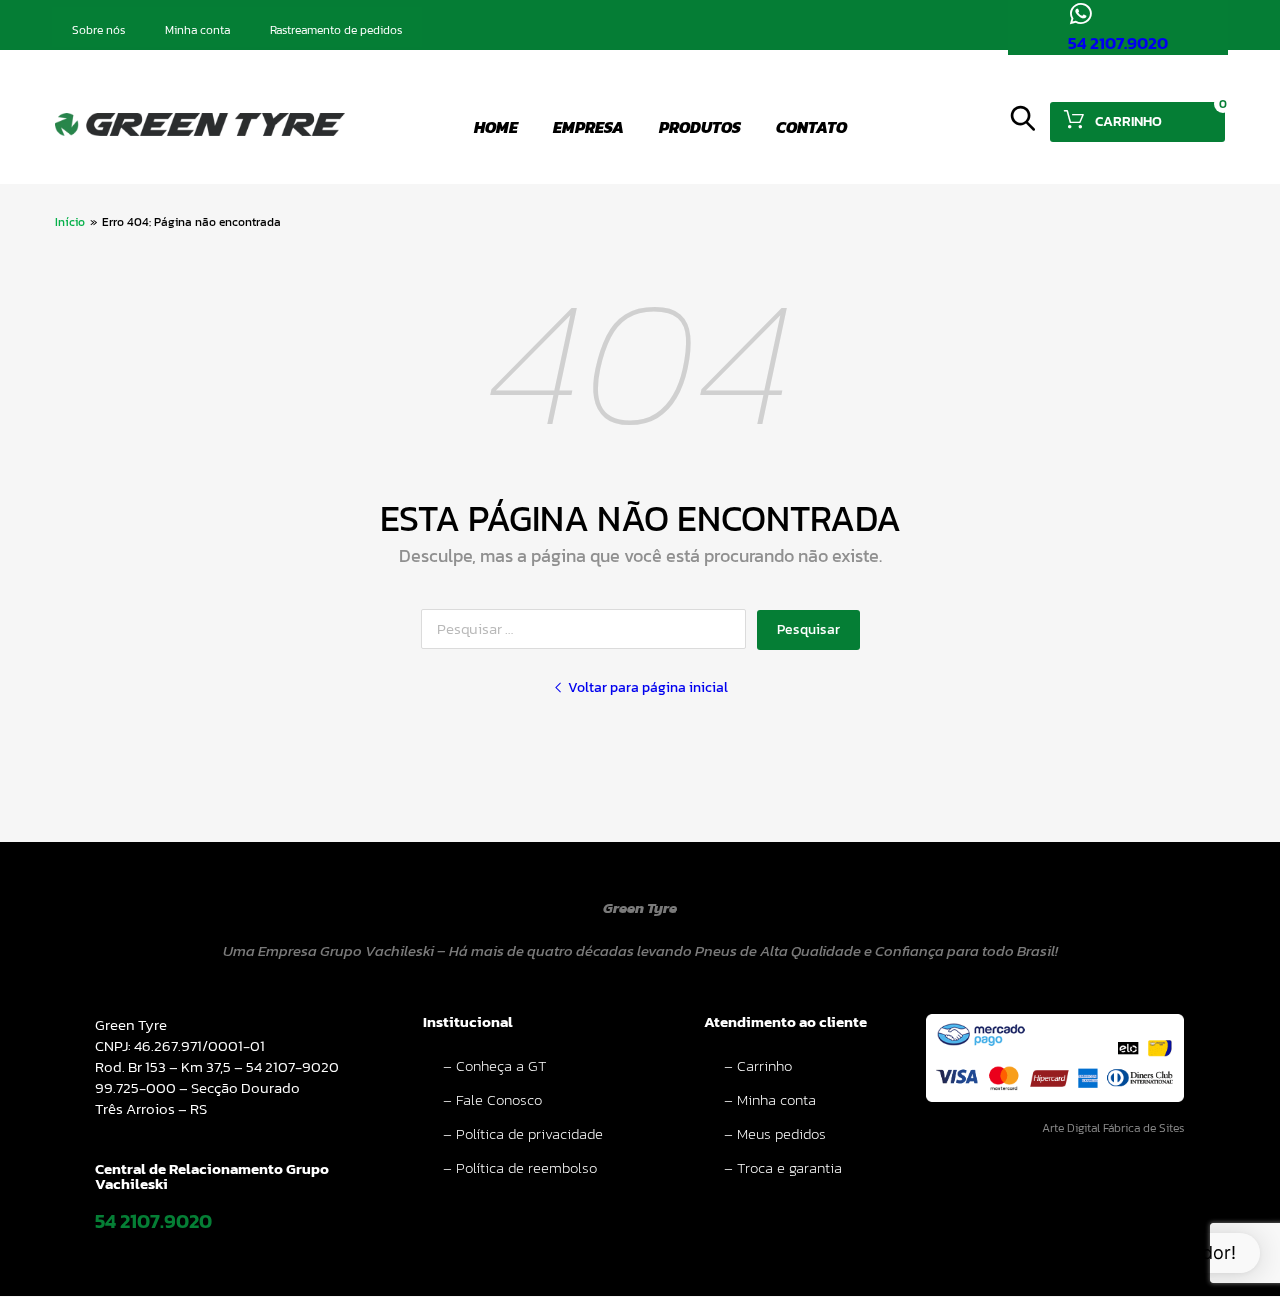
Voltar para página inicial (648, 688)
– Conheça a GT (495, 1065)
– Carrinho (758, 1065)
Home (496, 127)
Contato (811, 127)
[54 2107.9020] (1080, 13)
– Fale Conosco (492, 1099)
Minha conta (197, 30)
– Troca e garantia (783, 1167)
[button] (1126, 1253)
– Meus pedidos (775, 1133)
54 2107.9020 (1118, 43)
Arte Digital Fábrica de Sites (1113, 1128)
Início (70, 222)
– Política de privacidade (523, 1133)
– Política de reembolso (520, 1167)
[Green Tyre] (200, 130)
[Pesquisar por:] (589, 628)
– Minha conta (770, 1099)
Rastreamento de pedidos (336, 30)
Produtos (700, 127)
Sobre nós (98, 30)
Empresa (588, 127)
